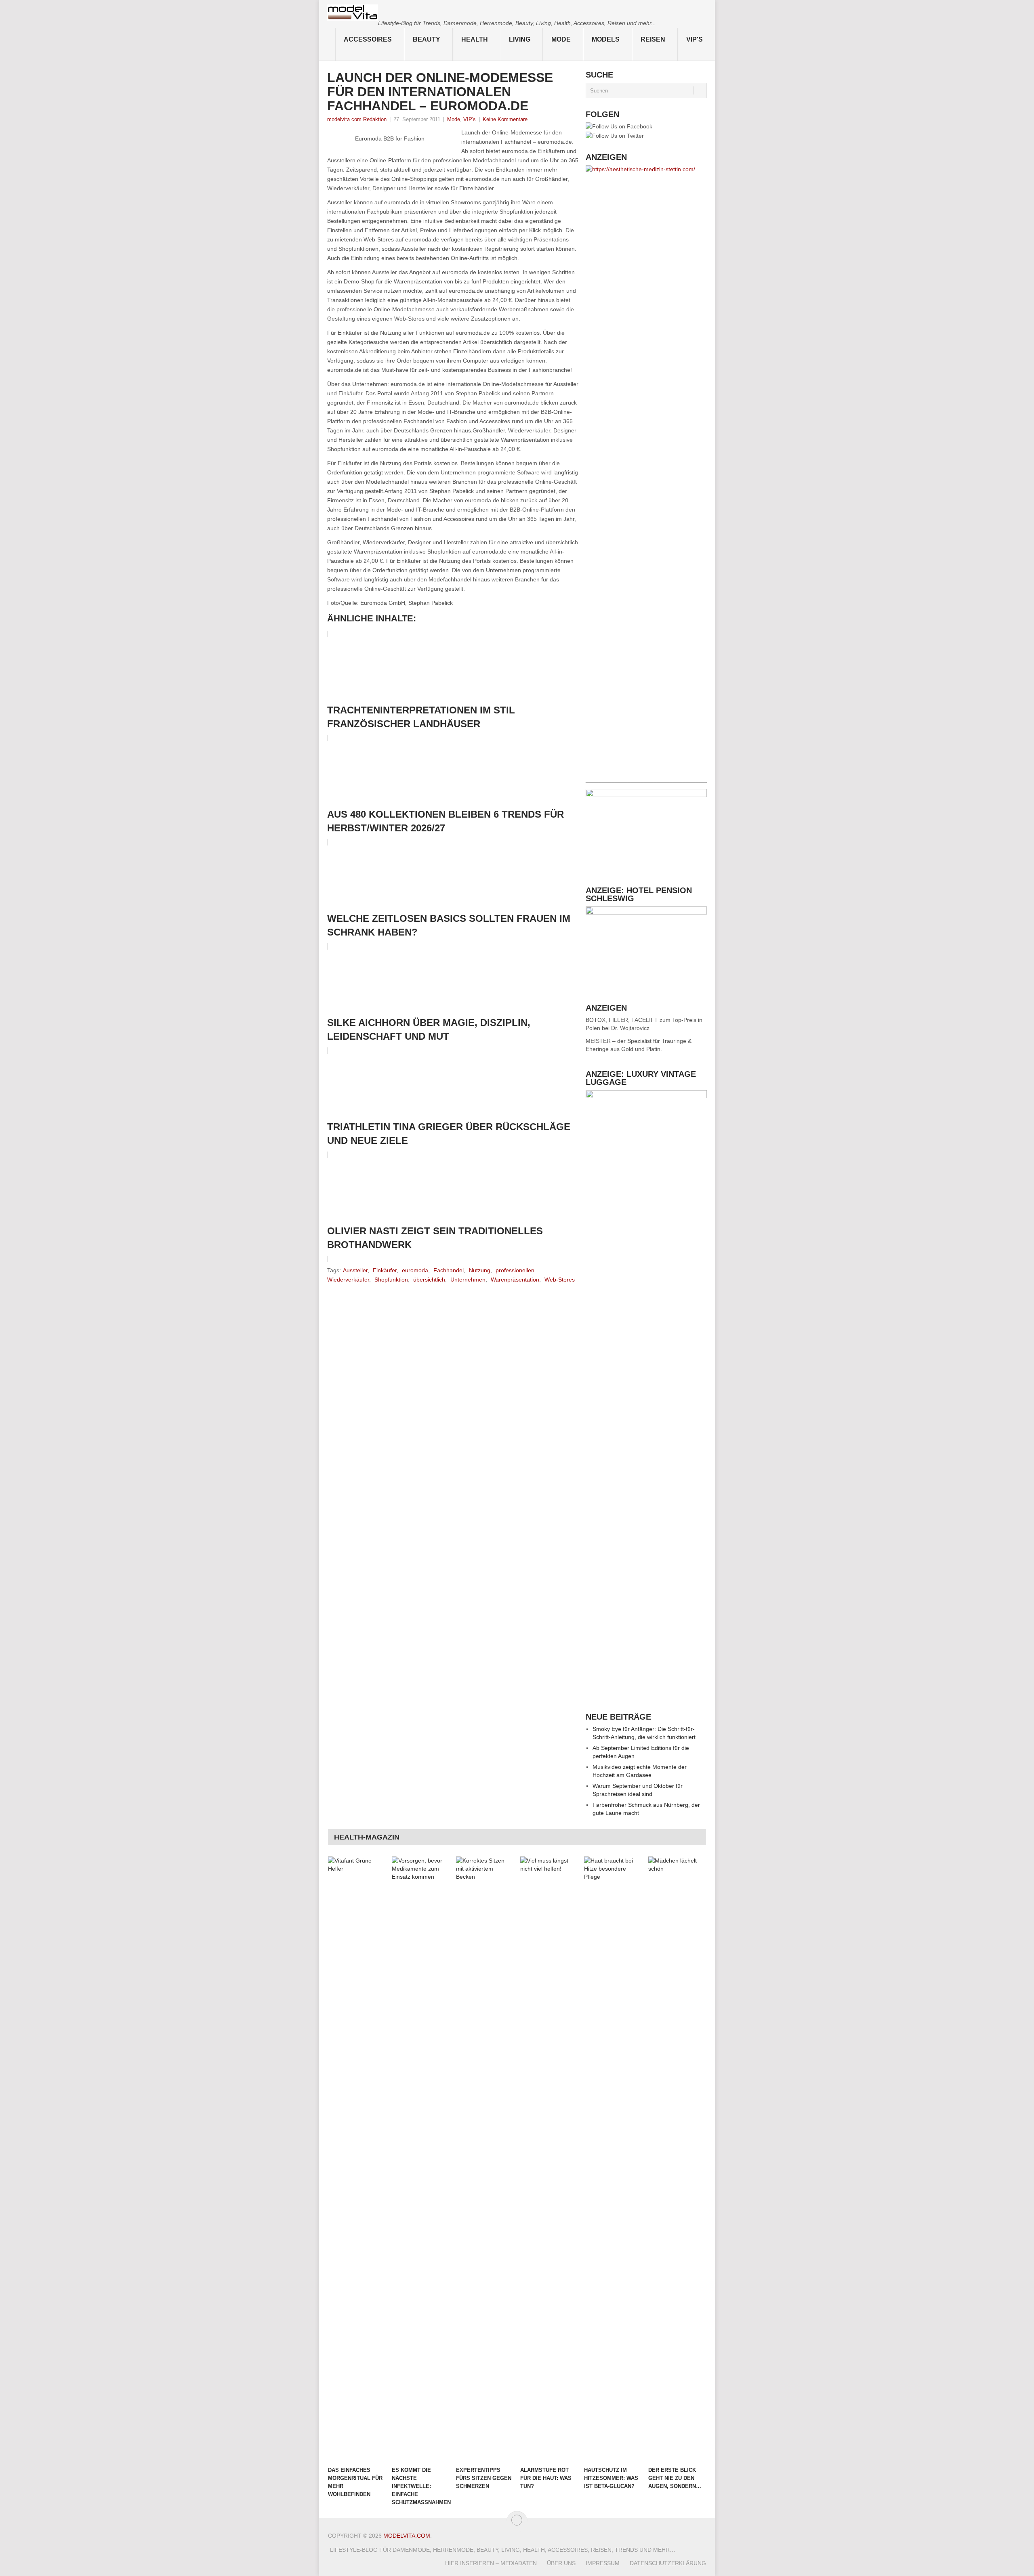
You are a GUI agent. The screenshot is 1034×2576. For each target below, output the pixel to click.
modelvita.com (407, 2536)
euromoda (415, 1270)
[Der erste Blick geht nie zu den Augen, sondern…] (677, 2159)
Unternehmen (468, 1280)
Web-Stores (560, 1280)
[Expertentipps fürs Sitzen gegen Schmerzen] (484, 2159)
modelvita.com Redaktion (357, 119)
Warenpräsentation (515, 1280)
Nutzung (480, 1270)
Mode (561, 39)
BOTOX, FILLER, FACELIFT (622, 1020)
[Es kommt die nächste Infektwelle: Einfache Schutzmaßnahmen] (420, 2159)
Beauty (427, 39)
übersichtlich (429, 1280)
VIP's (695, 39)
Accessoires (368, 39)
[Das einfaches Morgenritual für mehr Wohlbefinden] (356, 2159)
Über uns (561, 2563)
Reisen (653, 39)
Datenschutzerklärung (668, 2563)
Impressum (603, 2563)
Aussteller (355, 1270)
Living (520, 39)
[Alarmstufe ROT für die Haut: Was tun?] (549, 2159)
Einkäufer (385, 1270)
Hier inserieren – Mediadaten (491, 2563)
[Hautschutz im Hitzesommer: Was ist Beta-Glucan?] (612, 2159)
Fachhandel (449, 1270)
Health (475, 39)
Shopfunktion (391, 1280)
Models (606, 39)
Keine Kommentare (505, 119)
